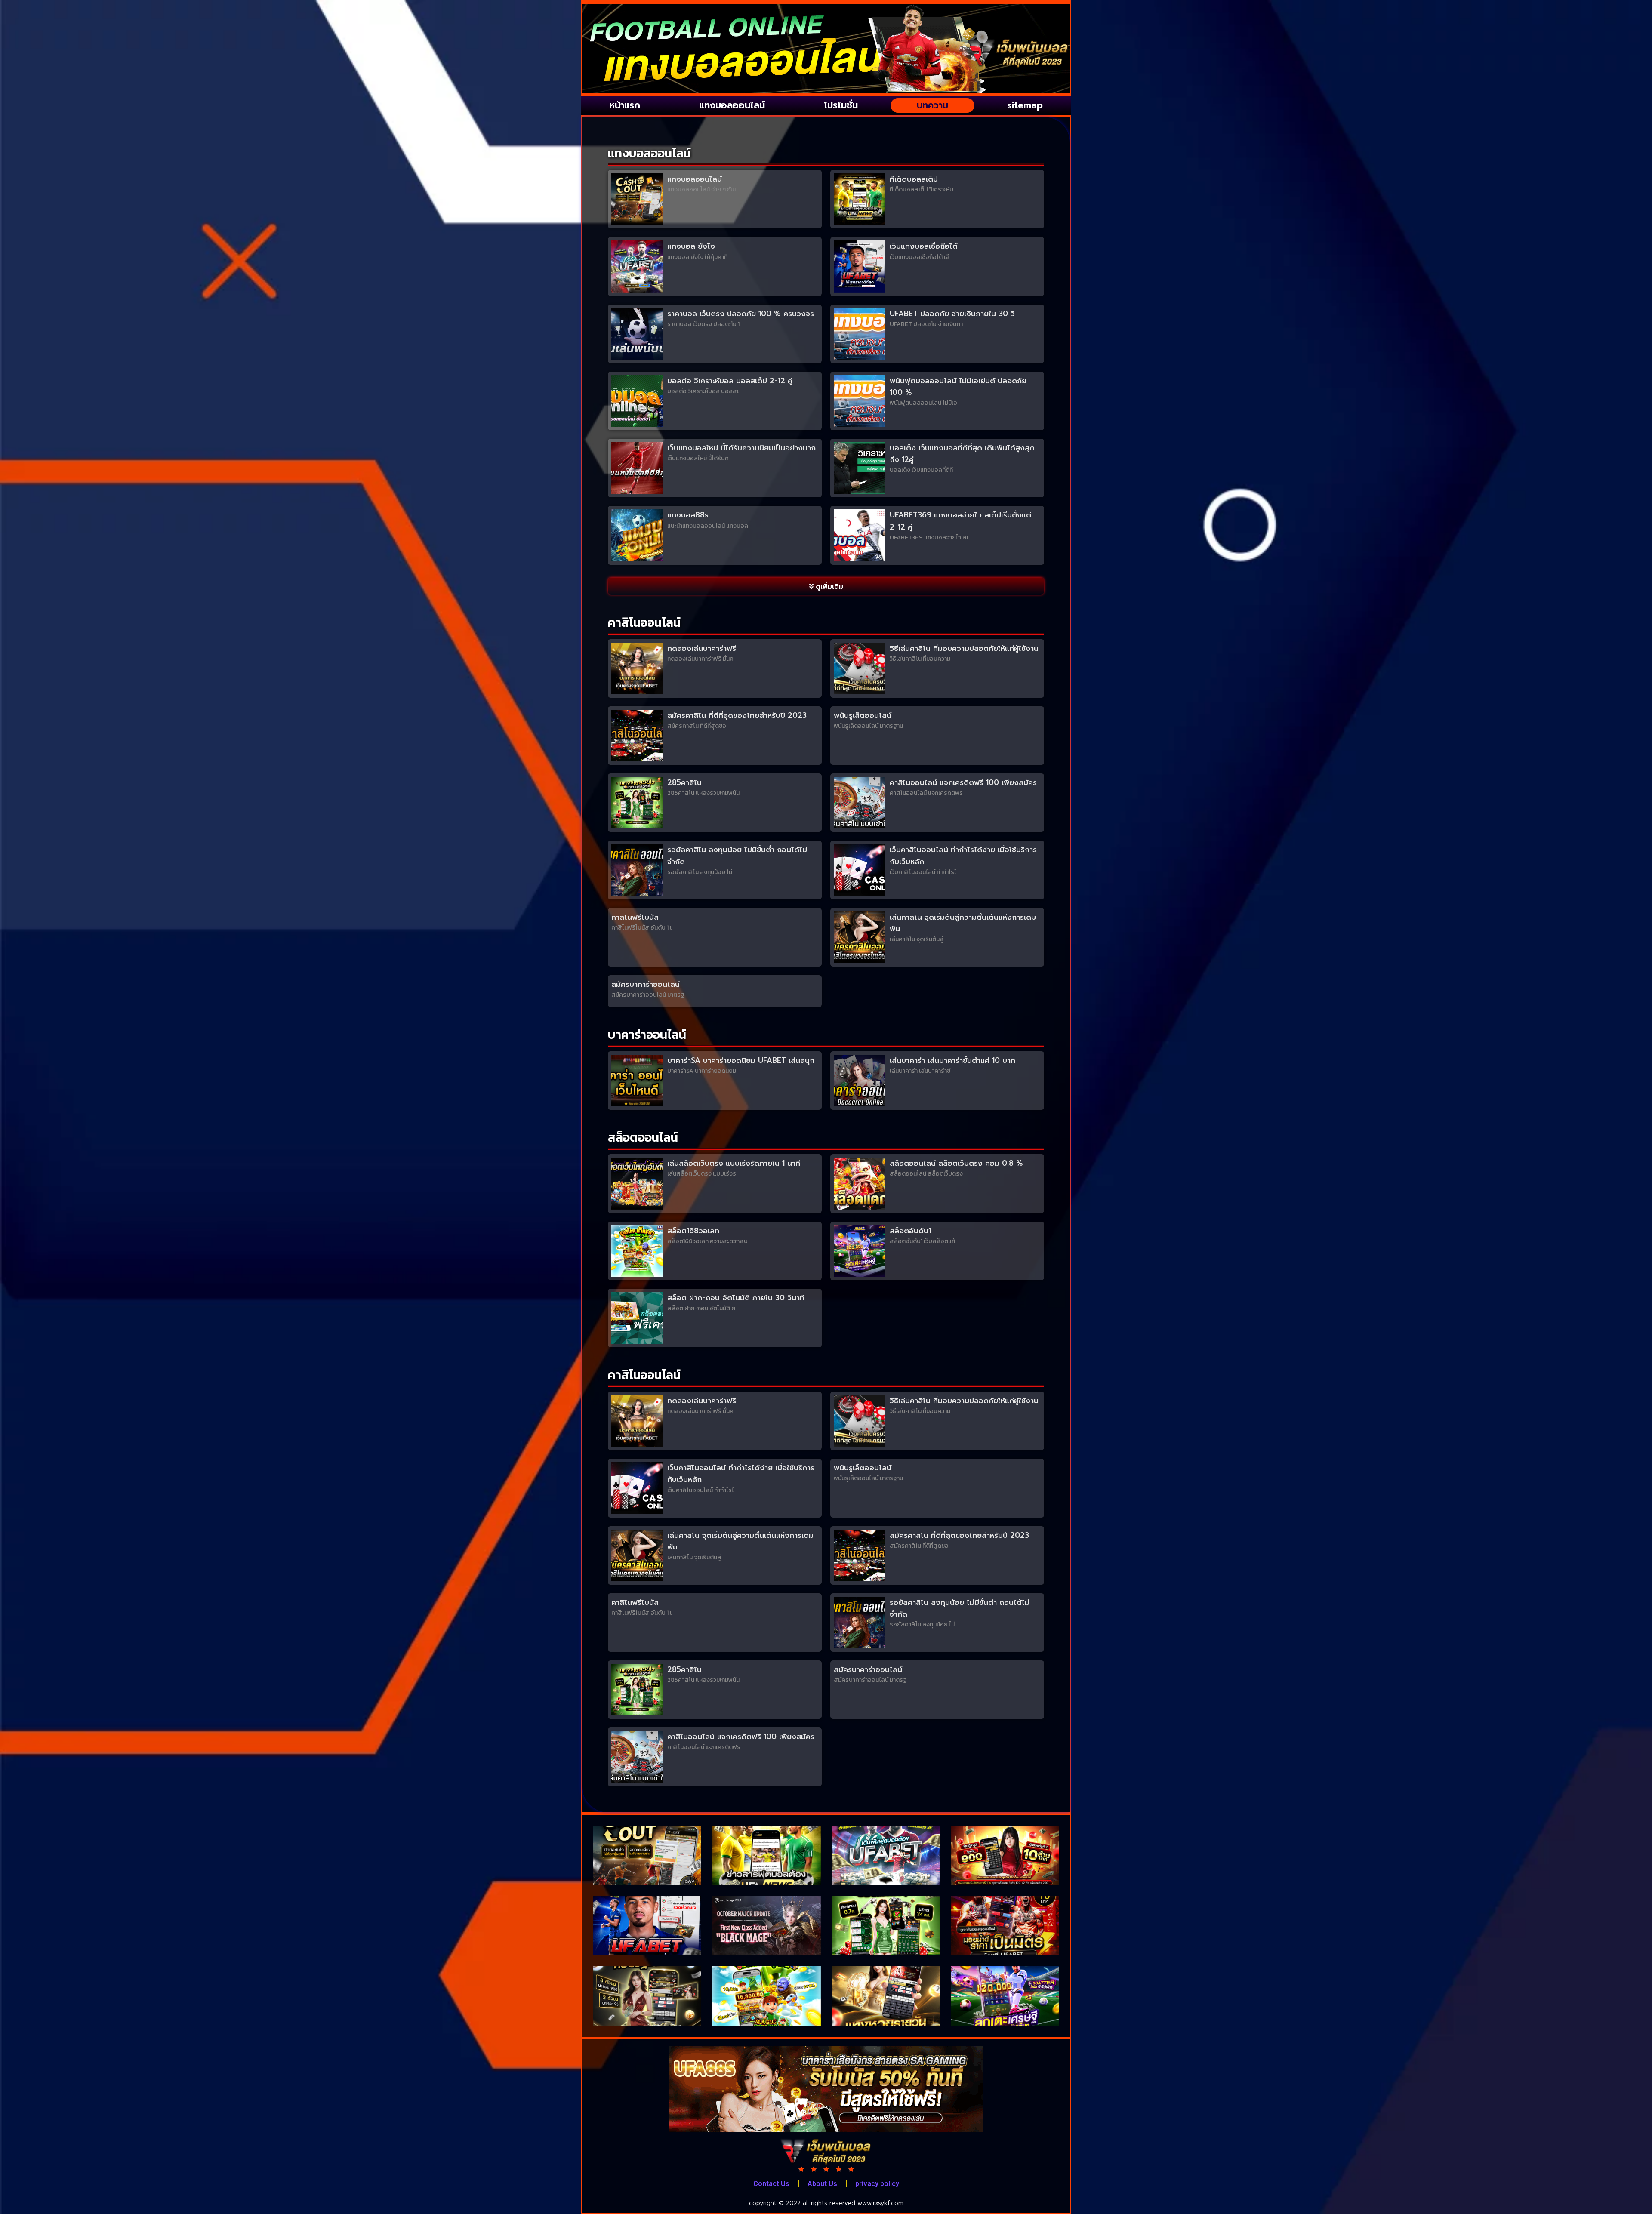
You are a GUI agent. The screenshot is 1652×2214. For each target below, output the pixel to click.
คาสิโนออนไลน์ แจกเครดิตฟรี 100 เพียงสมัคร (963, 782)
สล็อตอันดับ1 (910, 1231)
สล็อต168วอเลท (693, 1231)
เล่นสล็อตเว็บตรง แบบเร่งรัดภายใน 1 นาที (734, 1163)
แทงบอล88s (688, 515)
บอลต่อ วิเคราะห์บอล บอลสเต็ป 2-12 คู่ (730, 381)
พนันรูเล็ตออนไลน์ (863, 715)
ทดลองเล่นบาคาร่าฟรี (702, 648)
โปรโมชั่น (841, 105)
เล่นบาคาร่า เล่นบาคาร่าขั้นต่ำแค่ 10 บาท (952, 1060)
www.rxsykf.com (880, 2203)
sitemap (1025, 105)
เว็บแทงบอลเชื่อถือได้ (924, 246)
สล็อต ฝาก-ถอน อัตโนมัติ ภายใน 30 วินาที (736, 1298)
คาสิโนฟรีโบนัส (635, 917)
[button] (826, 586)
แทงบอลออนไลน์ (732, 105)
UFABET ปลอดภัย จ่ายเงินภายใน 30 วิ (952, 314)
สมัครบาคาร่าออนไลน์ (646, 984)
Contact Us (771, 2184)
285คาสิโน (684, 782)
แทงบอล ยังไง (691, 246)
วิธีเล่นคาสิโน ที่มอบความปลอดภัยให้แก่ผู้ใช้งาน (964, 648)
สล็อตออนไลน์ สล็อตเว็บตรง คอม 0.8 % (956, 1163)
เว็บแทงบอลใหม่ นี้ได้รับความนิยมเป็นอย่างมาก (741, 448)
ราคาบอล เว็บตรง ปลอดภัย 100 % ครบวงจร (741, 314)
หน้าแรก (625, 105)
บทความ (932, 105)
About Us (822, 2184)
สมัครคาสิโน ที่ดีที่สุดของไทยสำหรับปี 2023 (737, 715)
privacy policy (877, 2184)
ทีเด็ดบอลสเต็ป (914, 179)
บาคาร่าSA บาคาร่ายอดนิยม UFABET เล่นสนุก (741, 1060)
